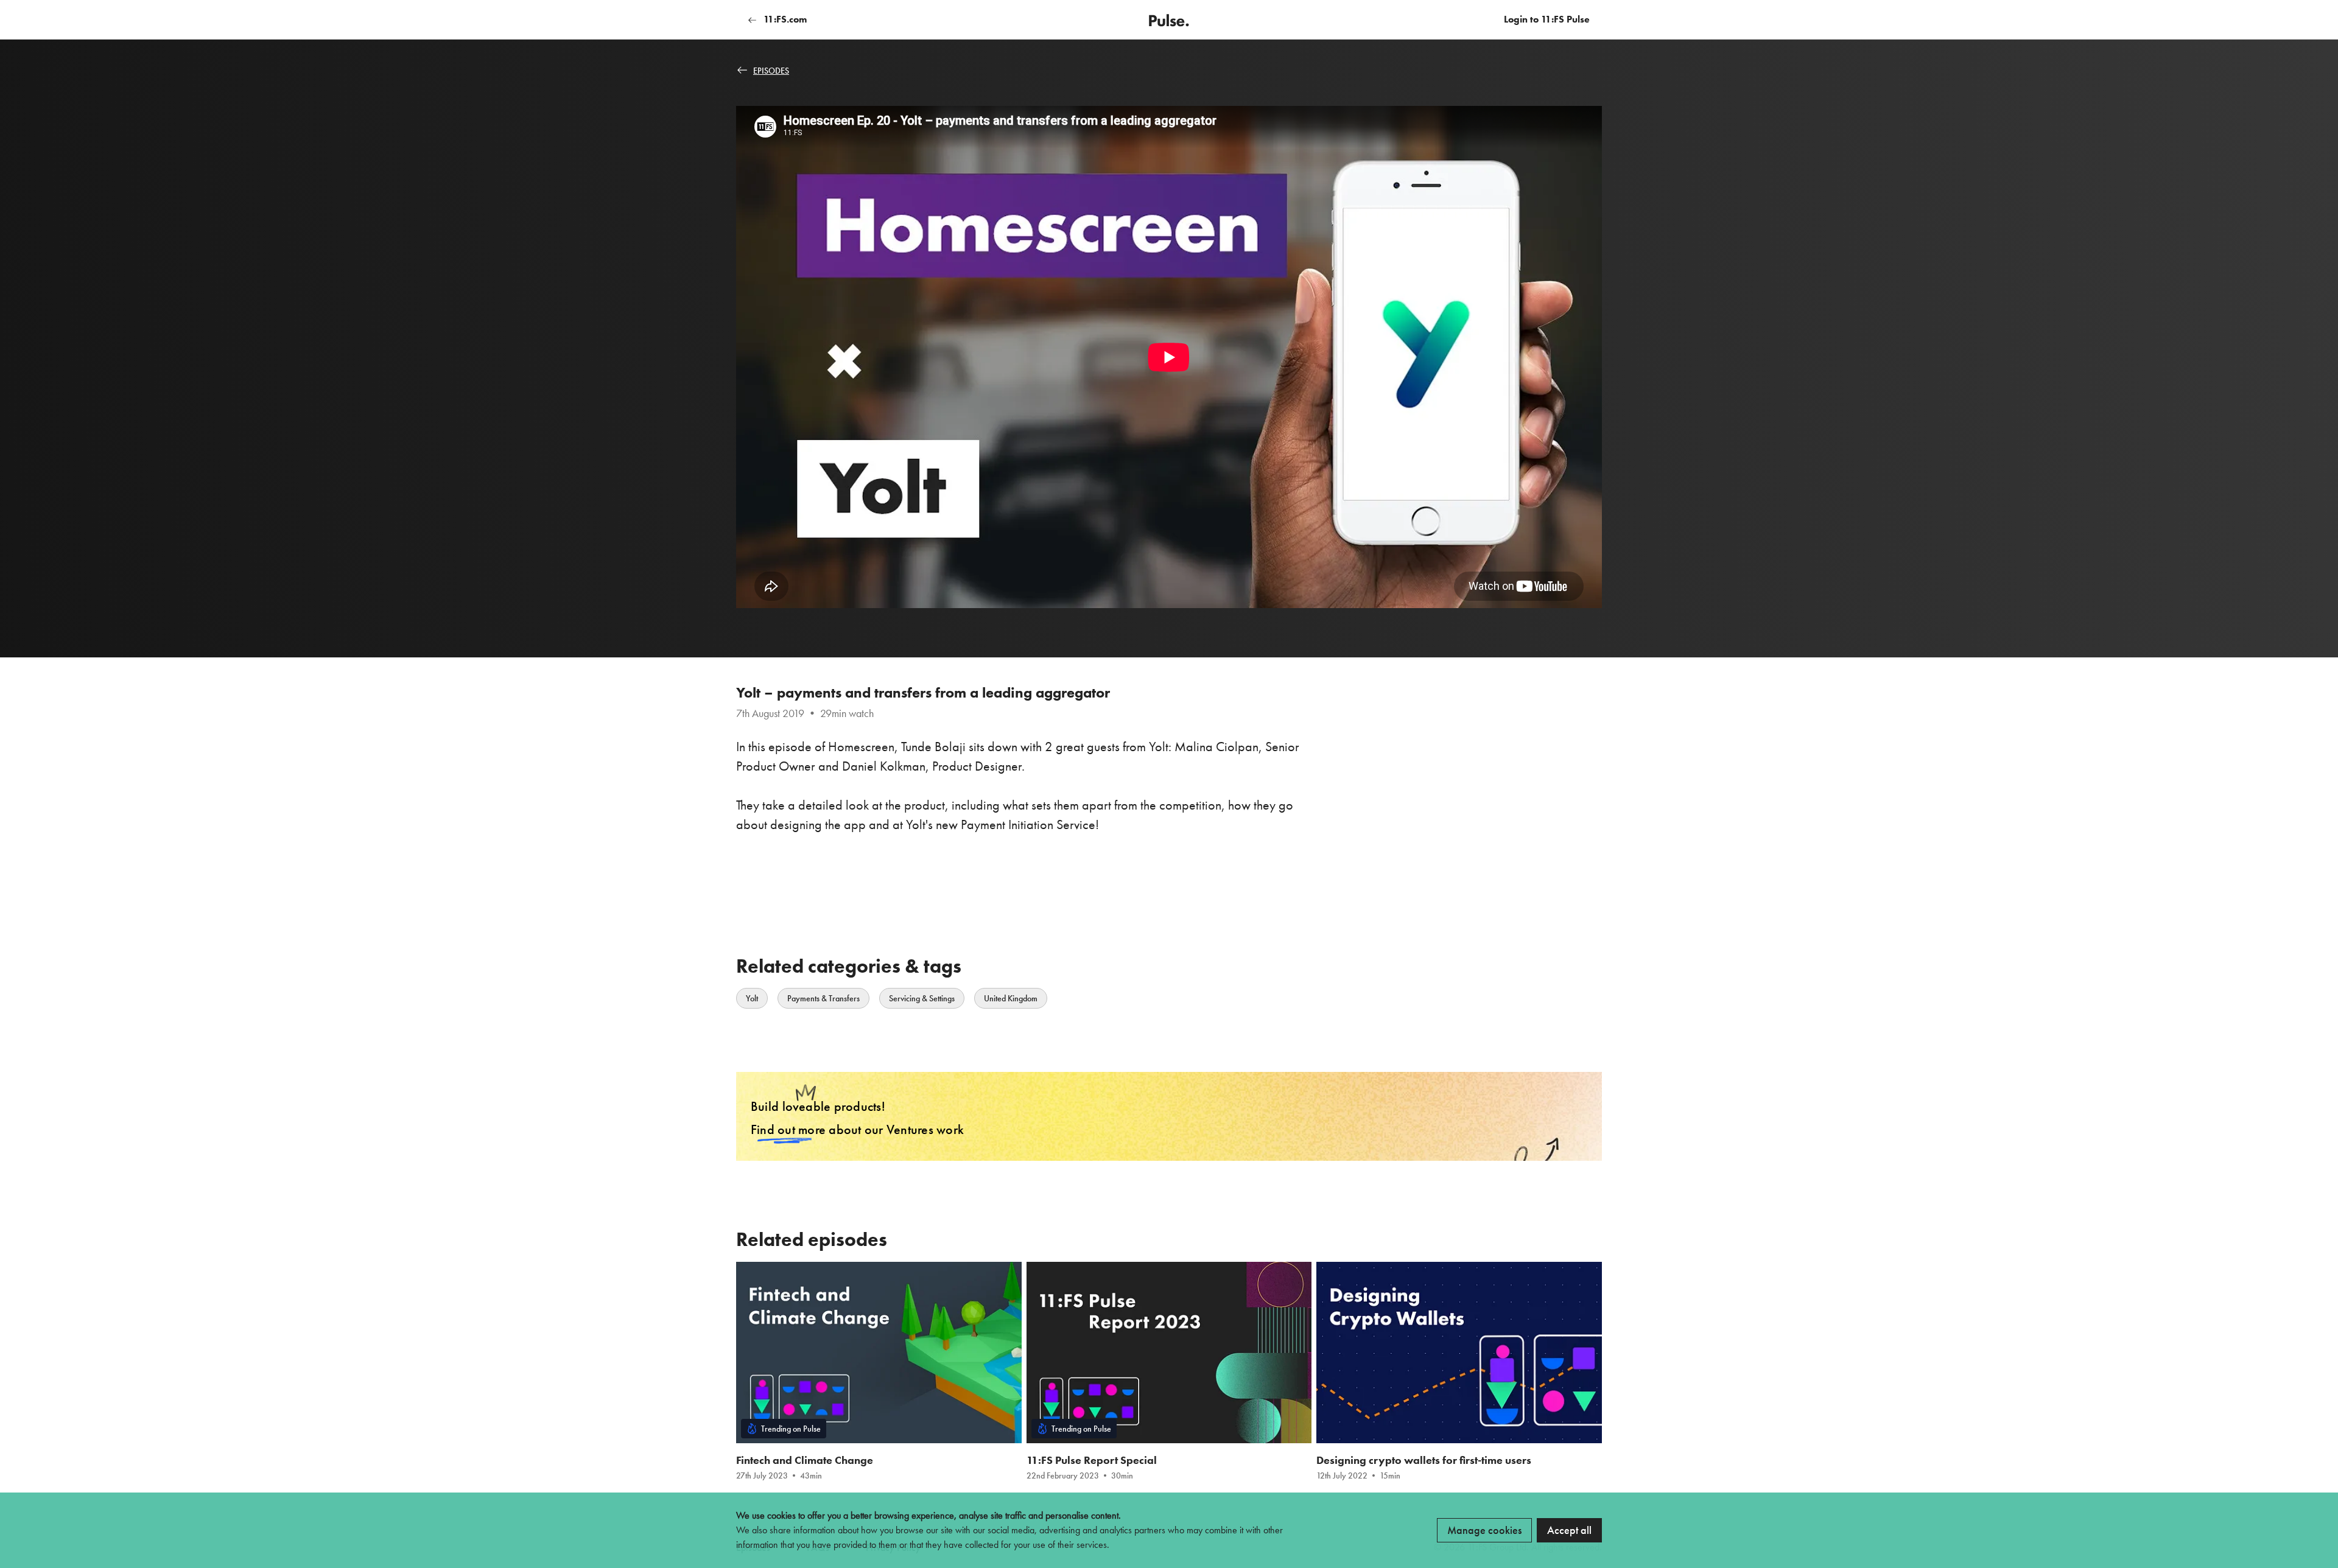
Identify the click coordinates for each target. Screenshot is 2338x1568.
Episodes (771, 71)
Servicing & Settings (922, 998)
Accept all (1569, 1530)
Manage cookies (1484, 1530)
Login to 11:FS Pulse (1547, 19)
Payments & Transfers (823, 998)
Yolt (752, 998)
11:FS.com (784, 19)
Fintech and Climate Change (805, 1460)
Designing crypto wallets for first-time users (1424, 1460)
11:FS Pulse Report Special (1092, 1460)
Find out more (788, 1129)
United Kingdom (1011, 998)
